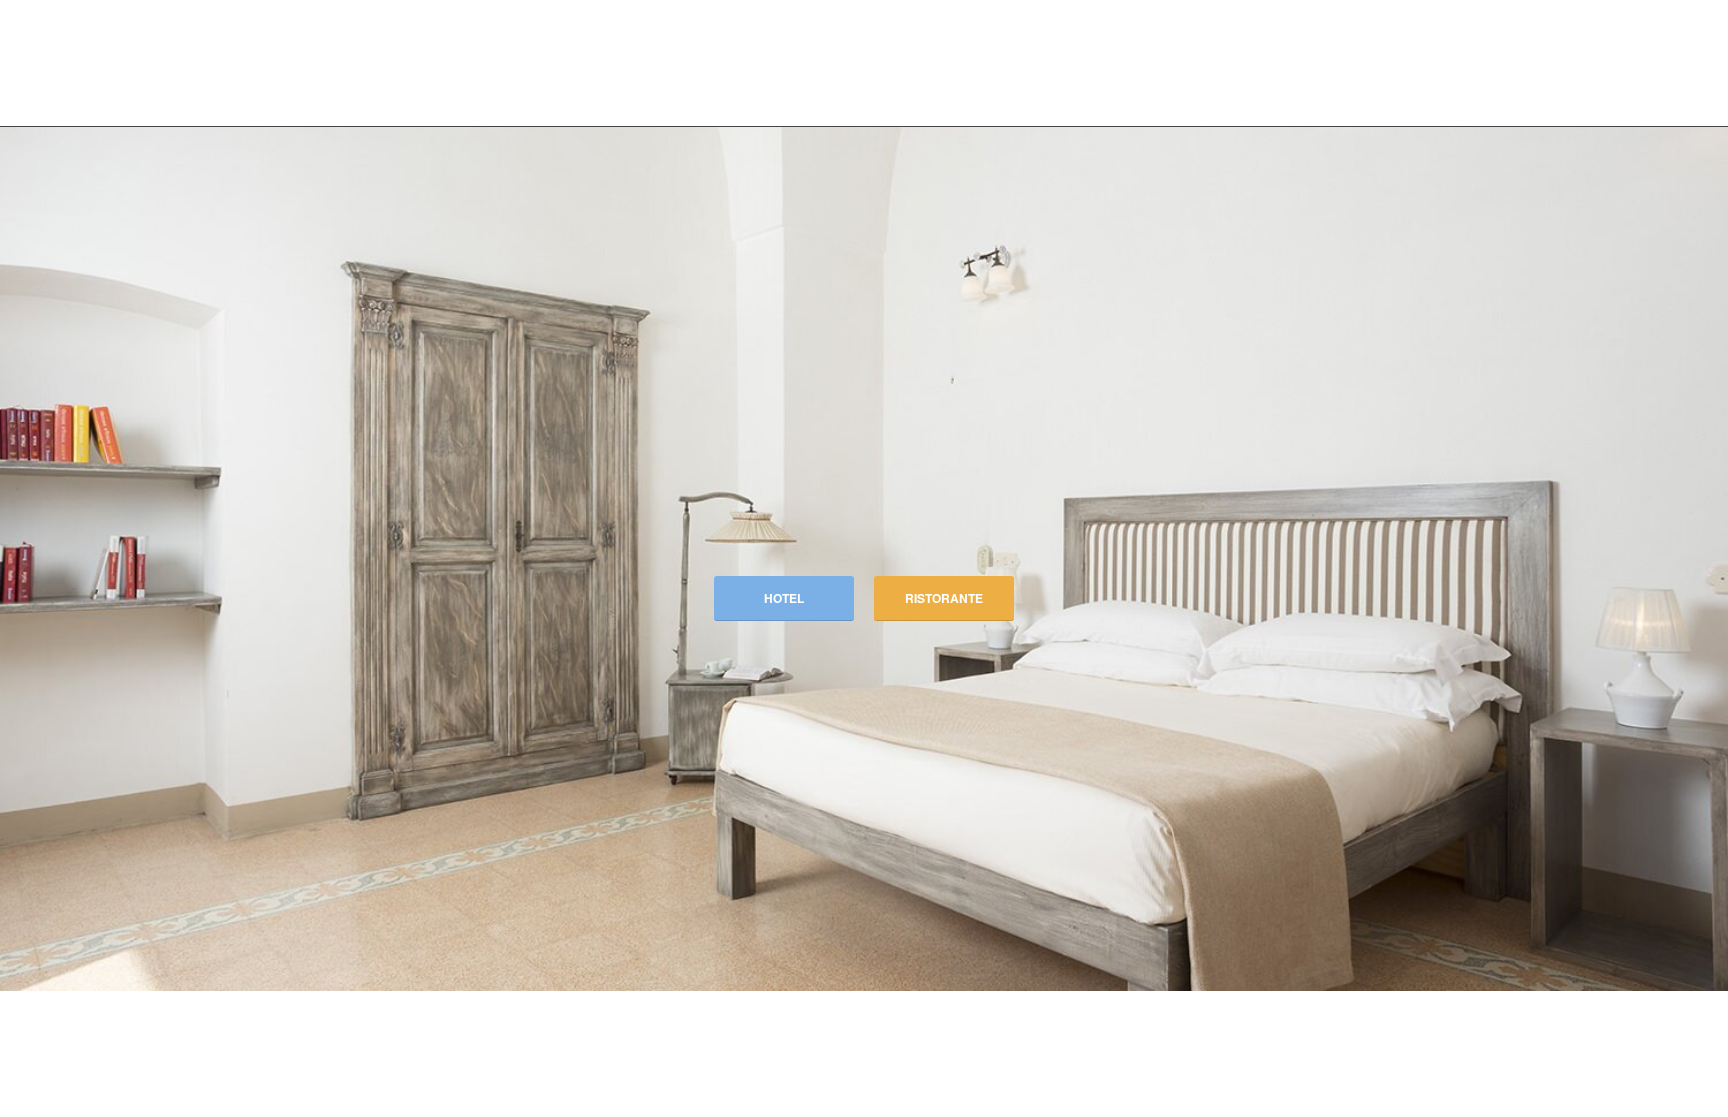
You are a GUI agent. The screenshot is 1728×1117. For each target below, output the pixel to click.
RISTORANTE (944, 598)
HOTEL (784, 598)
